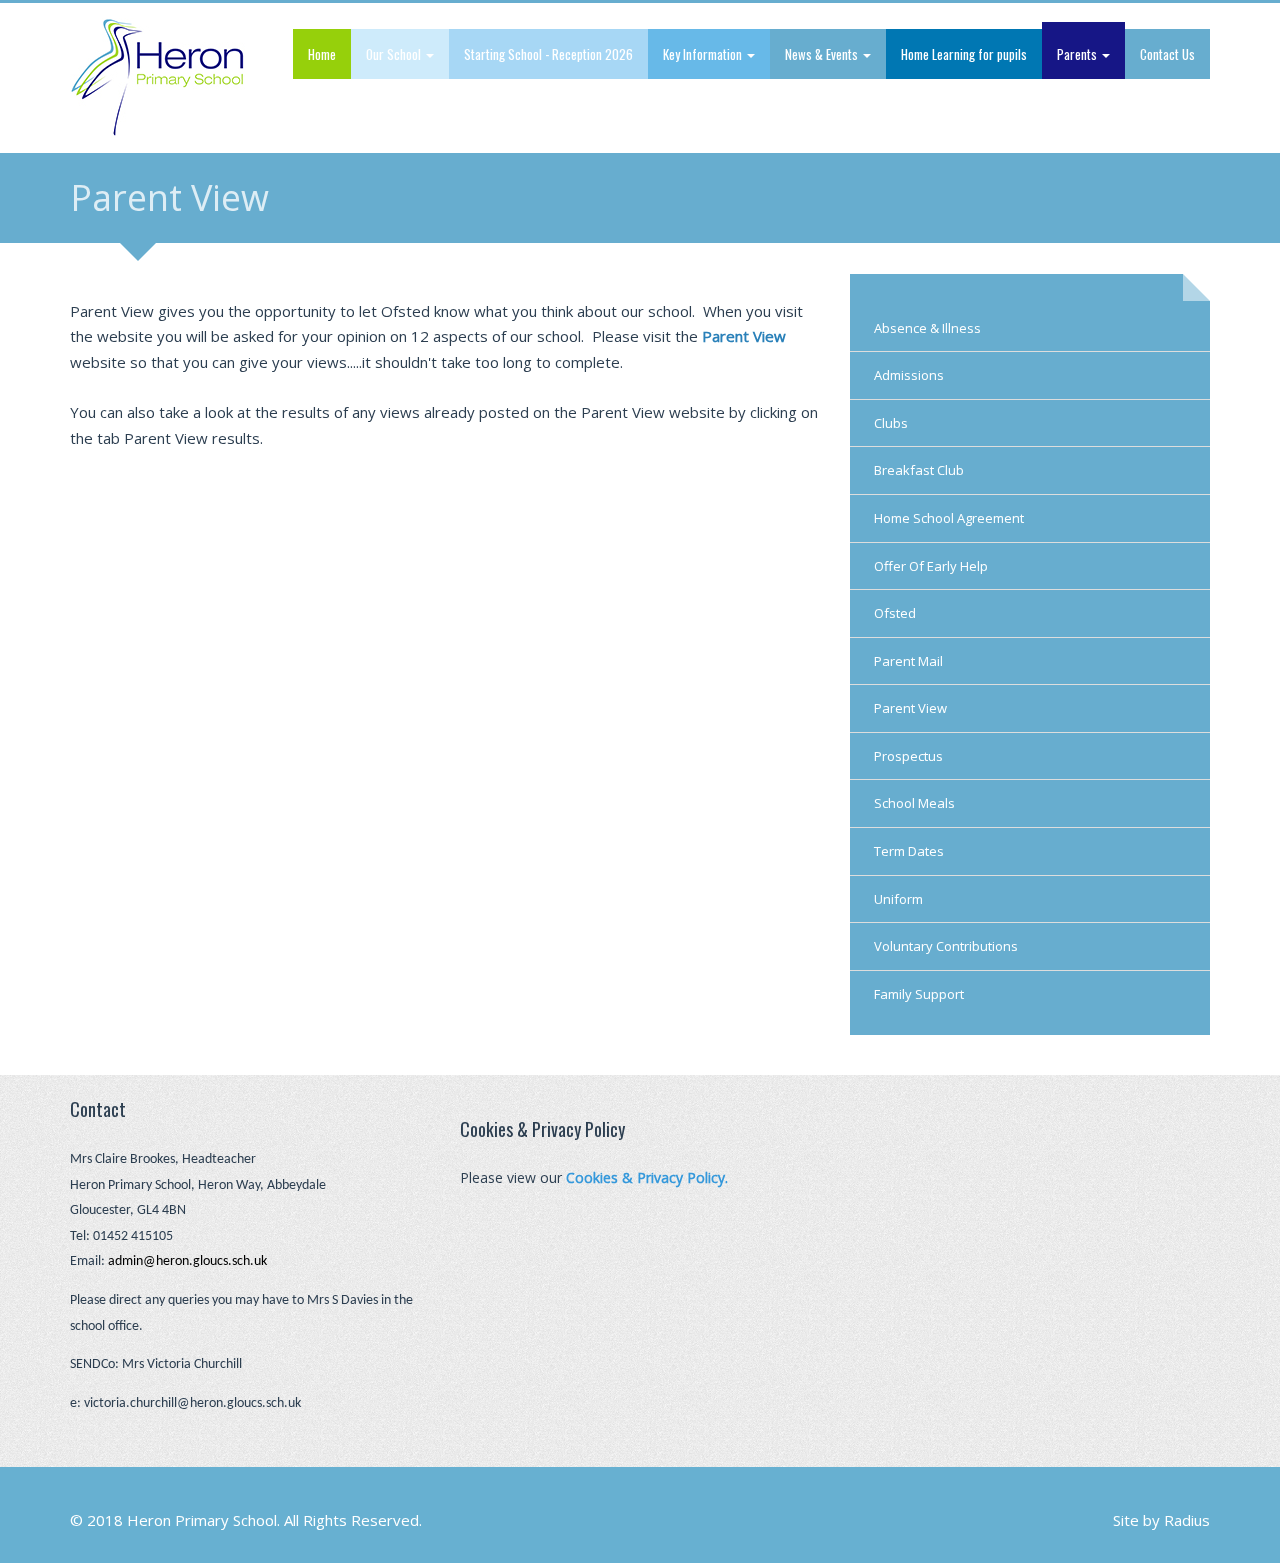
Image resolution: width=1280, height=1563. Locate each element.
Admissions (909, 375)
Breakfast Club (919, 470)
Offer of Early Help (931, 566)
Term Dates (909, 851)
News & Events (823, 54)
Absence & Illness (927, 328)
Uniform (898, 899)
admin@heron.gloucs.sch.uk (187, 1261)
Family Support (919, 994)
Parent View (910, 708)
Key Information (704, 54)
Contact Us (1167, 54)
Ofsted (895, 613)
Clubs (891, 423)
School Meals (914, 803)
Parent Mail (908, 661)
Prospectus (908, 756)
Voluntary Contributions (946, 946)
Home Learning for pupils (964, 54)
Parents (1078, 54)
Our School (395, 54)
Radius (1187, 1520)
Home (322, 54)
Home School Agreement (949, 518)
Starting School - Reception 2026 (548, 54)
